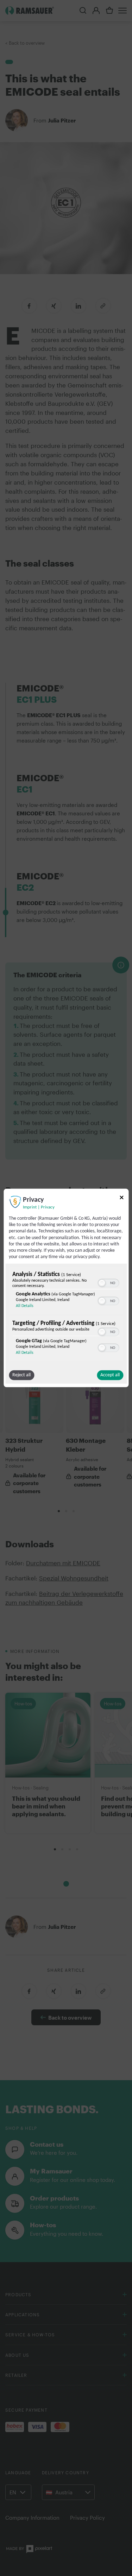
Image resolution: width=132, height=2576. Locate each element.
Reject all (21, 1375)
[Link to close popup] (121, 1199)
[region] (66, 1315)
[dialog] (66, 1288)
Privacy (48, 1207)
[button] (102, 1283)
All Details (25, 1306)
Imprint (30, 1207)
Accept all (110, 1375)
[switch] (108, 1282)
